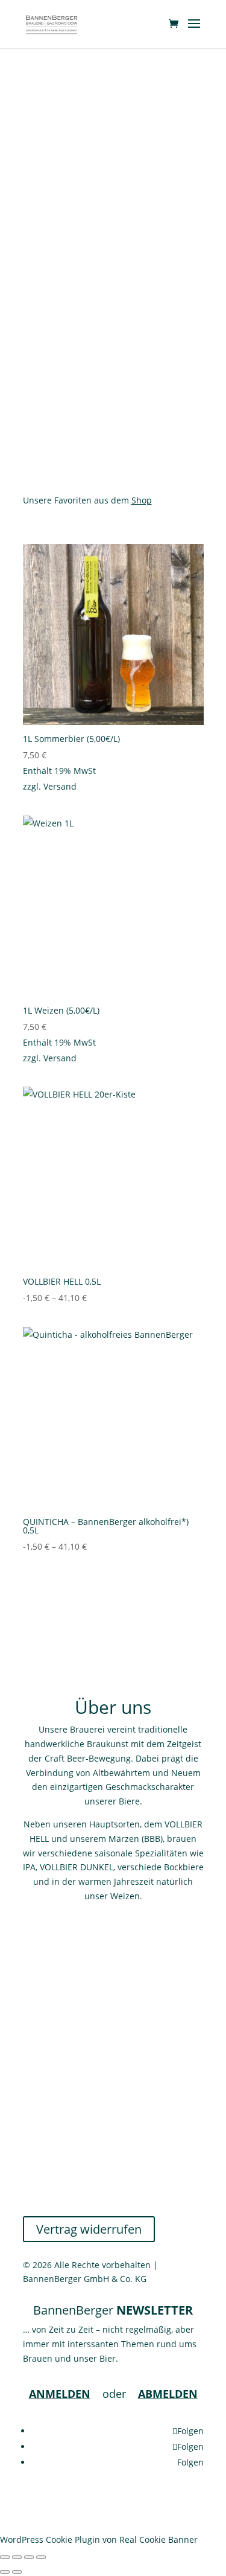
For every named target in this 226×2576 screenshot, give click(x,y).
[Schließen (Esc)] (41, 2557)
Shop (142, 500)
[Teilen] (29, 2557)
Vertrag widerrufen (89, 2229)
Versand (60, 786)
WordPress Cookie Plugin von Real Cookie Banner (99, 2539)
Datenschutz (48, 2165)
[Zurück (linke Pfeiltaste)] (5, 2572)
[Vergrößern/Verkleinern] (5, 2557)
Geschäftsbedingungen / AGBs (84, 2136)
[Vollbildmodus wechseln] (17, 2557)
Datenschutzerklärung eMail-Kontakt (97, 2179)
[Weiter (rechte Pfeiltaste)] (17, 2572)
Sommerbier (113, 259)
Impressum (46, 2194)
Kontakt (38, 2122)
